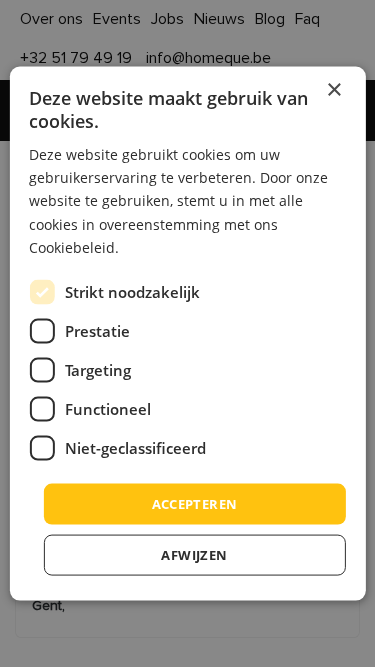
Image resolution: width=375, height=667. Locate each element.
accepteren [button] (195, 503)
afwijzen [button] (194, 555)
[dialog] (187, 333)
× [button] (333, 89)
